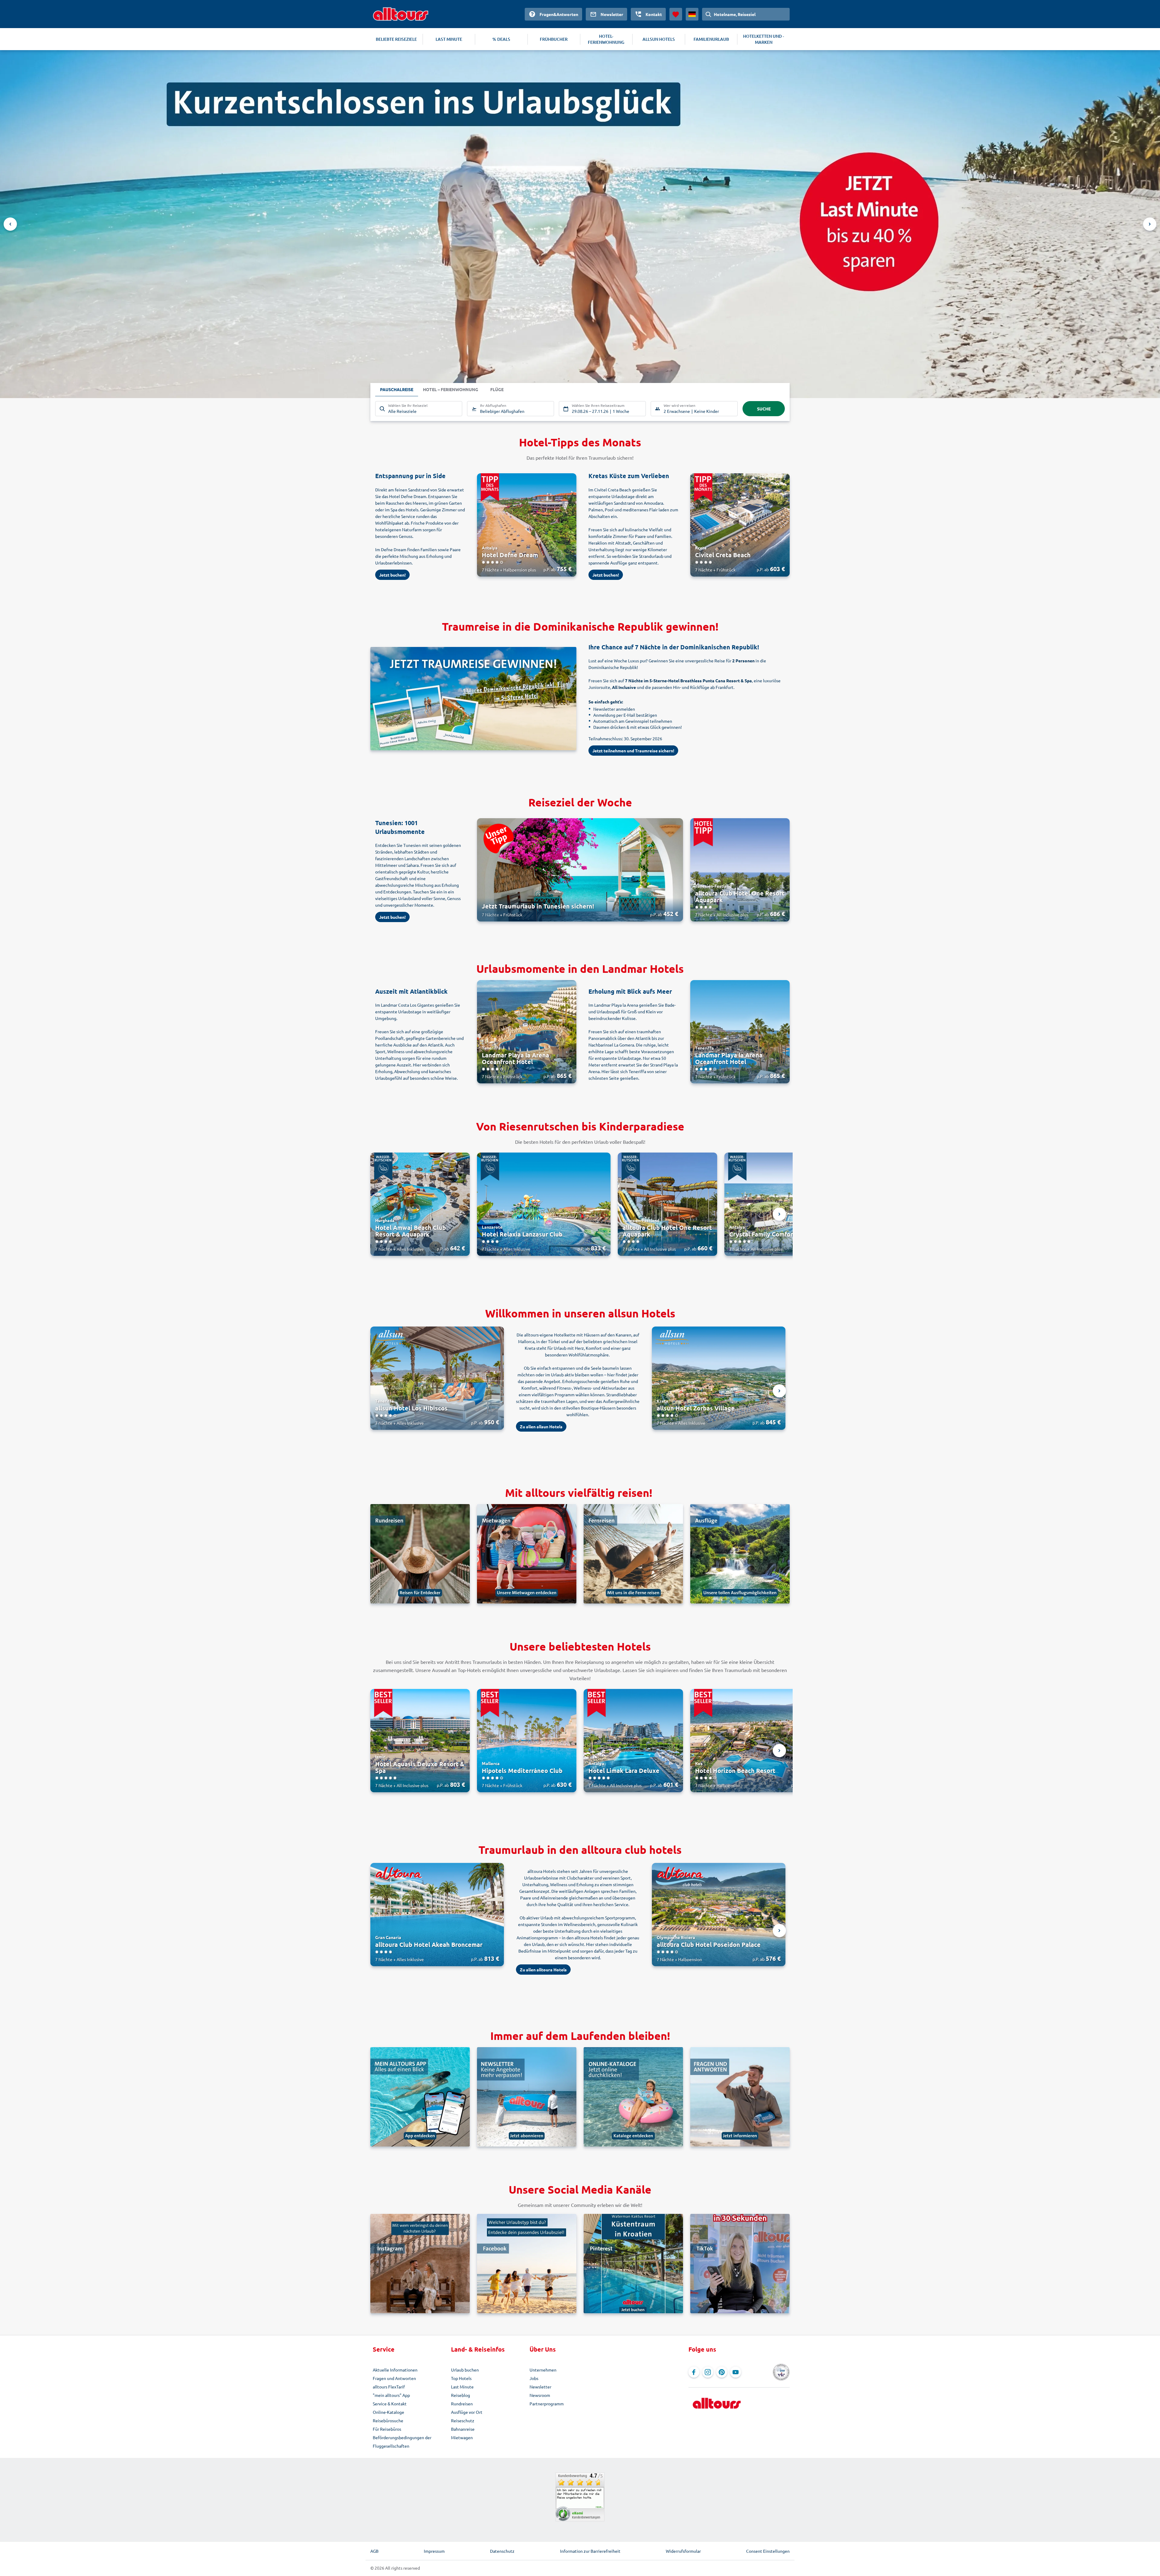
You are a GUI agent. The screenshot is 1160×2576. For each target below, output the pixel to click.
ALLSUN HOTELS (659, 39)
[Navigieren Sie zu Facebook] (694, 2372)
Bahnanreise (463, 2429)
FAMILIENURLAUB (711, 39)
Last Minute (462, 2387)
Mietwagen (462, 2437)
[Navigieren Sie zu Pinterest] (722, 2372)
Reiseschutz (463, 2420)
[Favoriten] (676, 14)
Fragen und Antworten (394, 2378)
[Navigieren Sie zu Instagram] (708, 2372)
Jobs (534, 2378)
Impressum (434, 2551)
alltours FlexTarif (389, 2387)
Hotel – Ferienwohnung (451, 389)
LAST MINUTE (449, 39)
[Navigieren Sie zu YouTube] (736, 2372)
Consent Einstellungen (768, 2551)
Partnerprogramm (547, 2404)
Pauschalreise (397, 389)
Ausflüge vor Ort (467, 2412)
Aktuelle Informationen (395, 2370)
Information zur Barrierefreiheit (590, 2551)
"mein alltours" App (391, 2395)
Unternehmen (543, 2370)
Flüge (497, 389)
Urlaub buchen (465, 2370)
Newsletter (540, 2387)
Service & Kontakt (390, 2404)
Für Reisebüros (387, 2429)
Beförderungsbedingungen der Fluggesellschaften (402, 2442)
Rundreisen (462, 2404)
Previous (10, 224)
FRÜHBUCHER (554, 39)
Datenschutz (502, 2551)
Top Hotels (461, 2378)
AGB (374, 2551)
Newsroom (540, 2395)
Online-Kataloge (388, 2412)
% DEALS (501, 39)
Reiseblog (461, 2395)
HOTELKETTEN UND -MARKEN (764, 39)
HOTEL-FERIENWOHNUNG (606, 39)
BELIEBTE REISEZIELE (396, 39)
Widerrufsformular (683, 2551)
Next (1150, 224)
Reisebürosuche (388, 2420)
